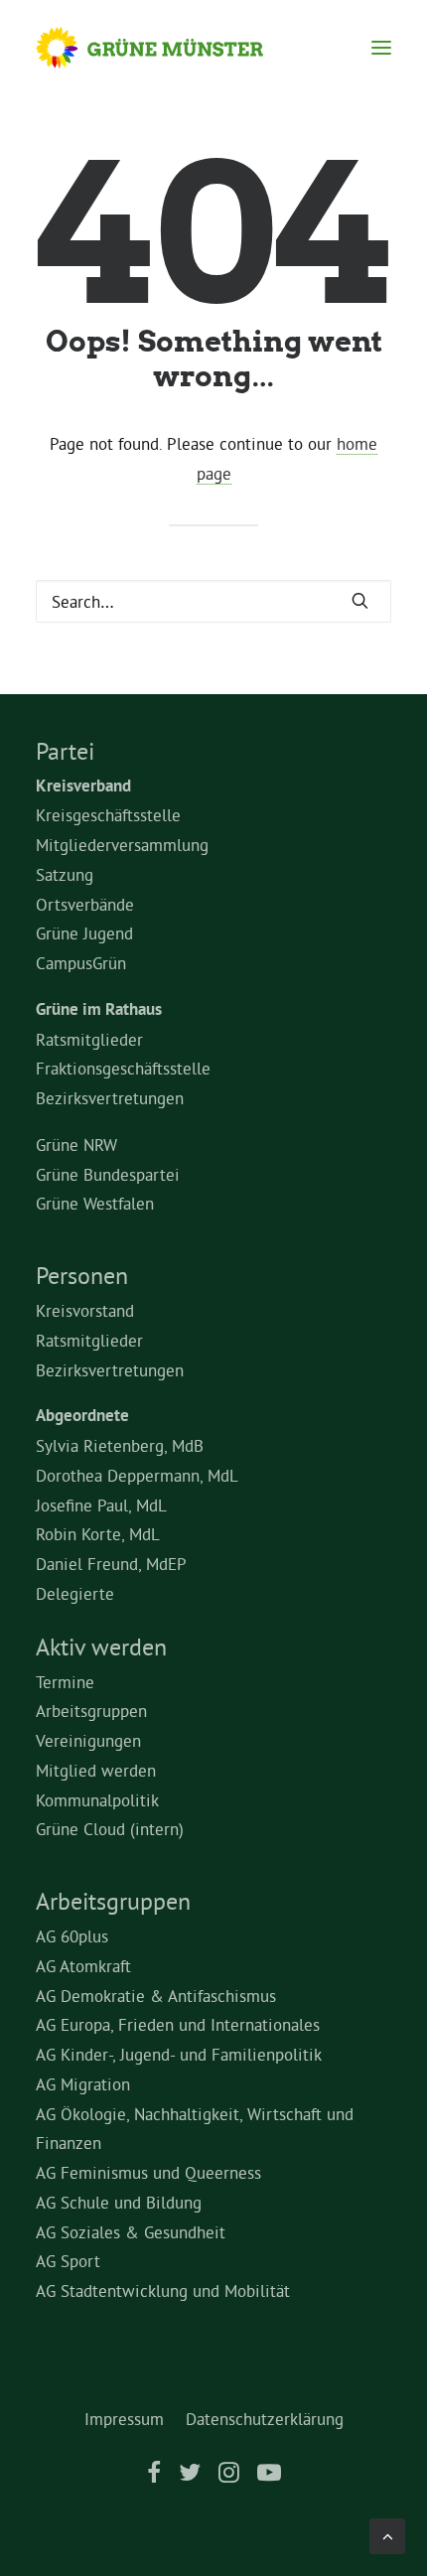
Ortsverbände (85, 904)
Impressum (124, 2419)
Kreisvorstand (85, 1310)
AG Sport (68, 2261)
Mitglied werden (96, 1770)
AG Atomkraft (83, 1966)
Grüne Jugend (84, 933)
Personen (82, 1275)
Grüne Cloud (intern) (110, 1829)
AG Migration (83, 2084)
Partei (65, 751)
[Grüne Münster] (168, 48)
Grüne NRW (76, 1145)
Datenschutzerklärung (265, 2419)
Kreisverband (83, 786)
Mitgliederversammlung (122, 845)
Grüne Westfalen (95, 1203)
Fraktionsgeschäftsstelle (123, 1068)
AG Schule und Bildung (119, 2202)
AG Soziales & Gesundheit (131, 2232)
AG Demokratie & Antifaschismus (156, 1996)
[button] (381, 48)
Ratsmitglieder (89, 1039)
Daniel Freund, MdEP (111, 1564)
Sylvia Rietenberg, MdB (120, 1445)
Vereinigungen (88, 1740)
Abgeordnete (82, 1415)
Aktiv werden (101, 1646)
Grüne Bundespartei (108, 1174)
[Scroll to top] (387, 2532)
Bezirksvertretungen (110, 1098)
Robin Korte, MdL (98, 1534)
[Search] (213, 601)
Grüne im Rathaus (99, 1009)
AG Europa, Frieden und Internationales (178, 2024)
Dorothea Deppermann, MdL (137, 1475)
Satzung (65, 874)
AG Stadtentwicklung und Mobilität (163, 2290)
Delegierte (75, 1593)
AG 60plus (72, 1936)
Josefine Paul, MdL (101, 1505)
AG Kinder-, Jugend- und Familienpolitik (179, 2054)
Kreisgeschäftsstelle (108, 815)
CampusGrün (81, 963)
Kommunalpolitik (97, 1800)
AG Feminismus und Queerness (148, 2172)
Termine (65, 1682)
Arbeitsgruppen (91, 1711)
